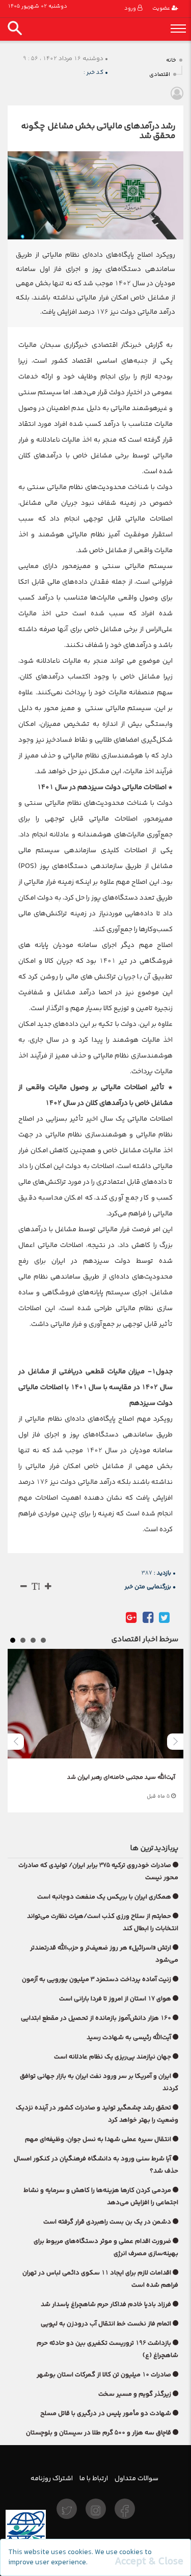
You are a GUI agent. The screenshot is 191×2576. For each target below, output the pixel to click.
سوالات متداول (137, 2478)
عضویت (162, 8)
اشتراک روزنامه (52, 2478)
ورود (131, 8)
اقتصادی (160, 75)
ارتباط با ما (94, 2478)
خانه (171, 60)
